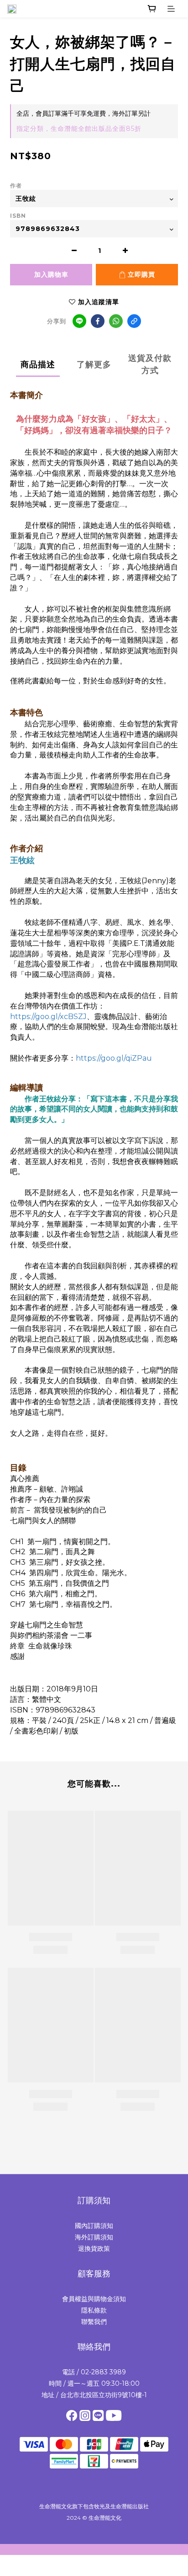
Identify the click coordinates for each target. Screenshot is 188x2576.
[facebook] (98, 321)
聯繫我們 (94, 2322)
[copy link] (134, 321)
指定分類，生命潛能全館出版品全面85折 (79, 129)
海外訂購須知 (94, 2237)
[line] (79, 321)
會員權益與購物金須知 (94, 2299)
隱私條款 (94, 2310)
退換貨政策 (94, 2249)
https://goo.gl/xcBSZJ (48, 1017)
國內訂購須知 (94, 2226)
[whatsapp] (116, 321)
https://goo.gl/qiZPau (114, 1058)
